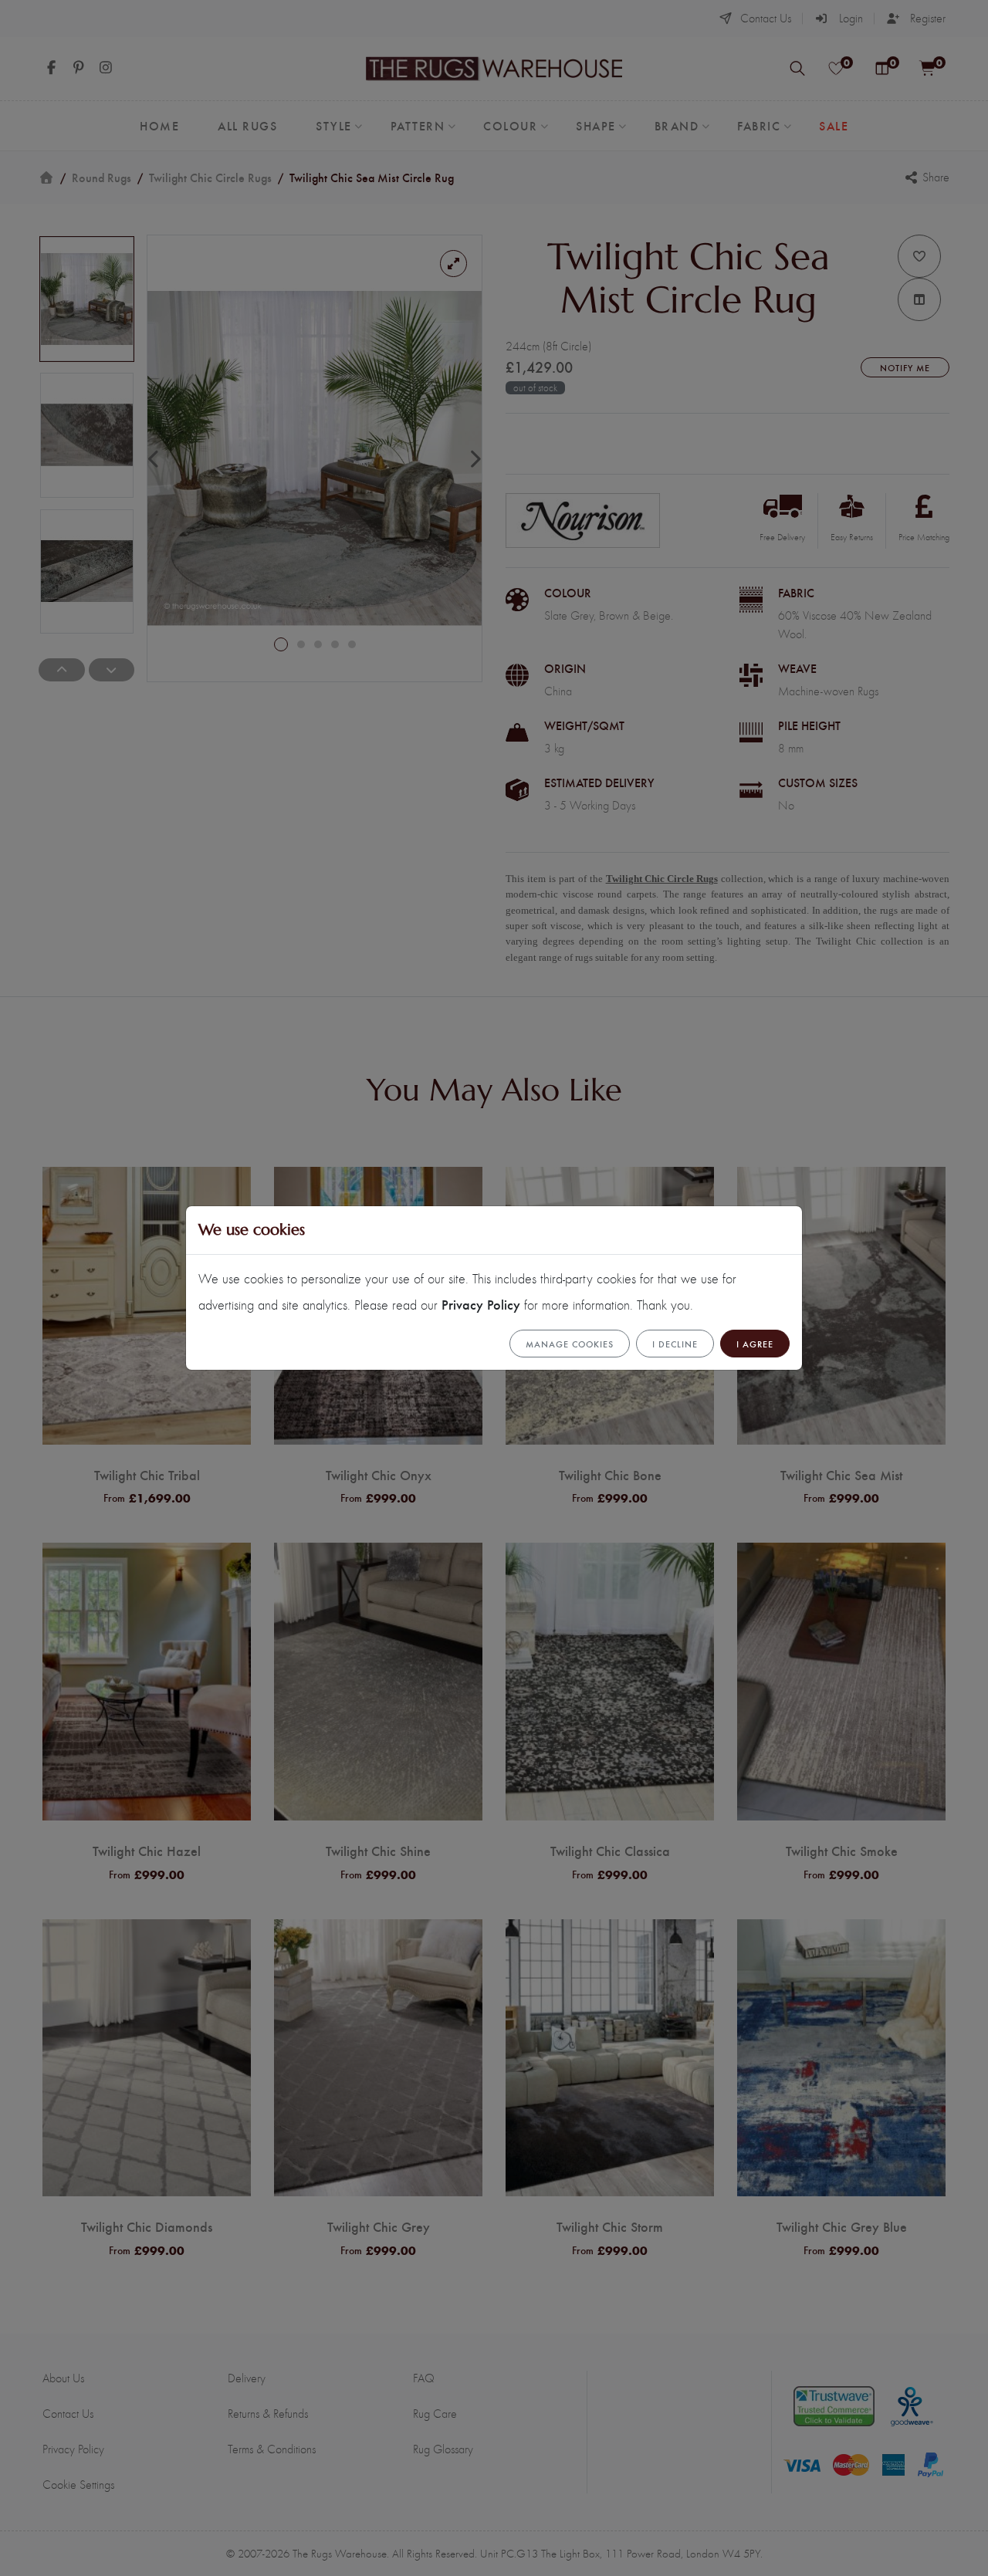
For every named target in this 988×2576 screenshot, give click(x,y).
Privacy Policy (481, 1304)
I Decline (675, 1344)
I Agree (755, 1344)
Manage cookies (570, 1344)
